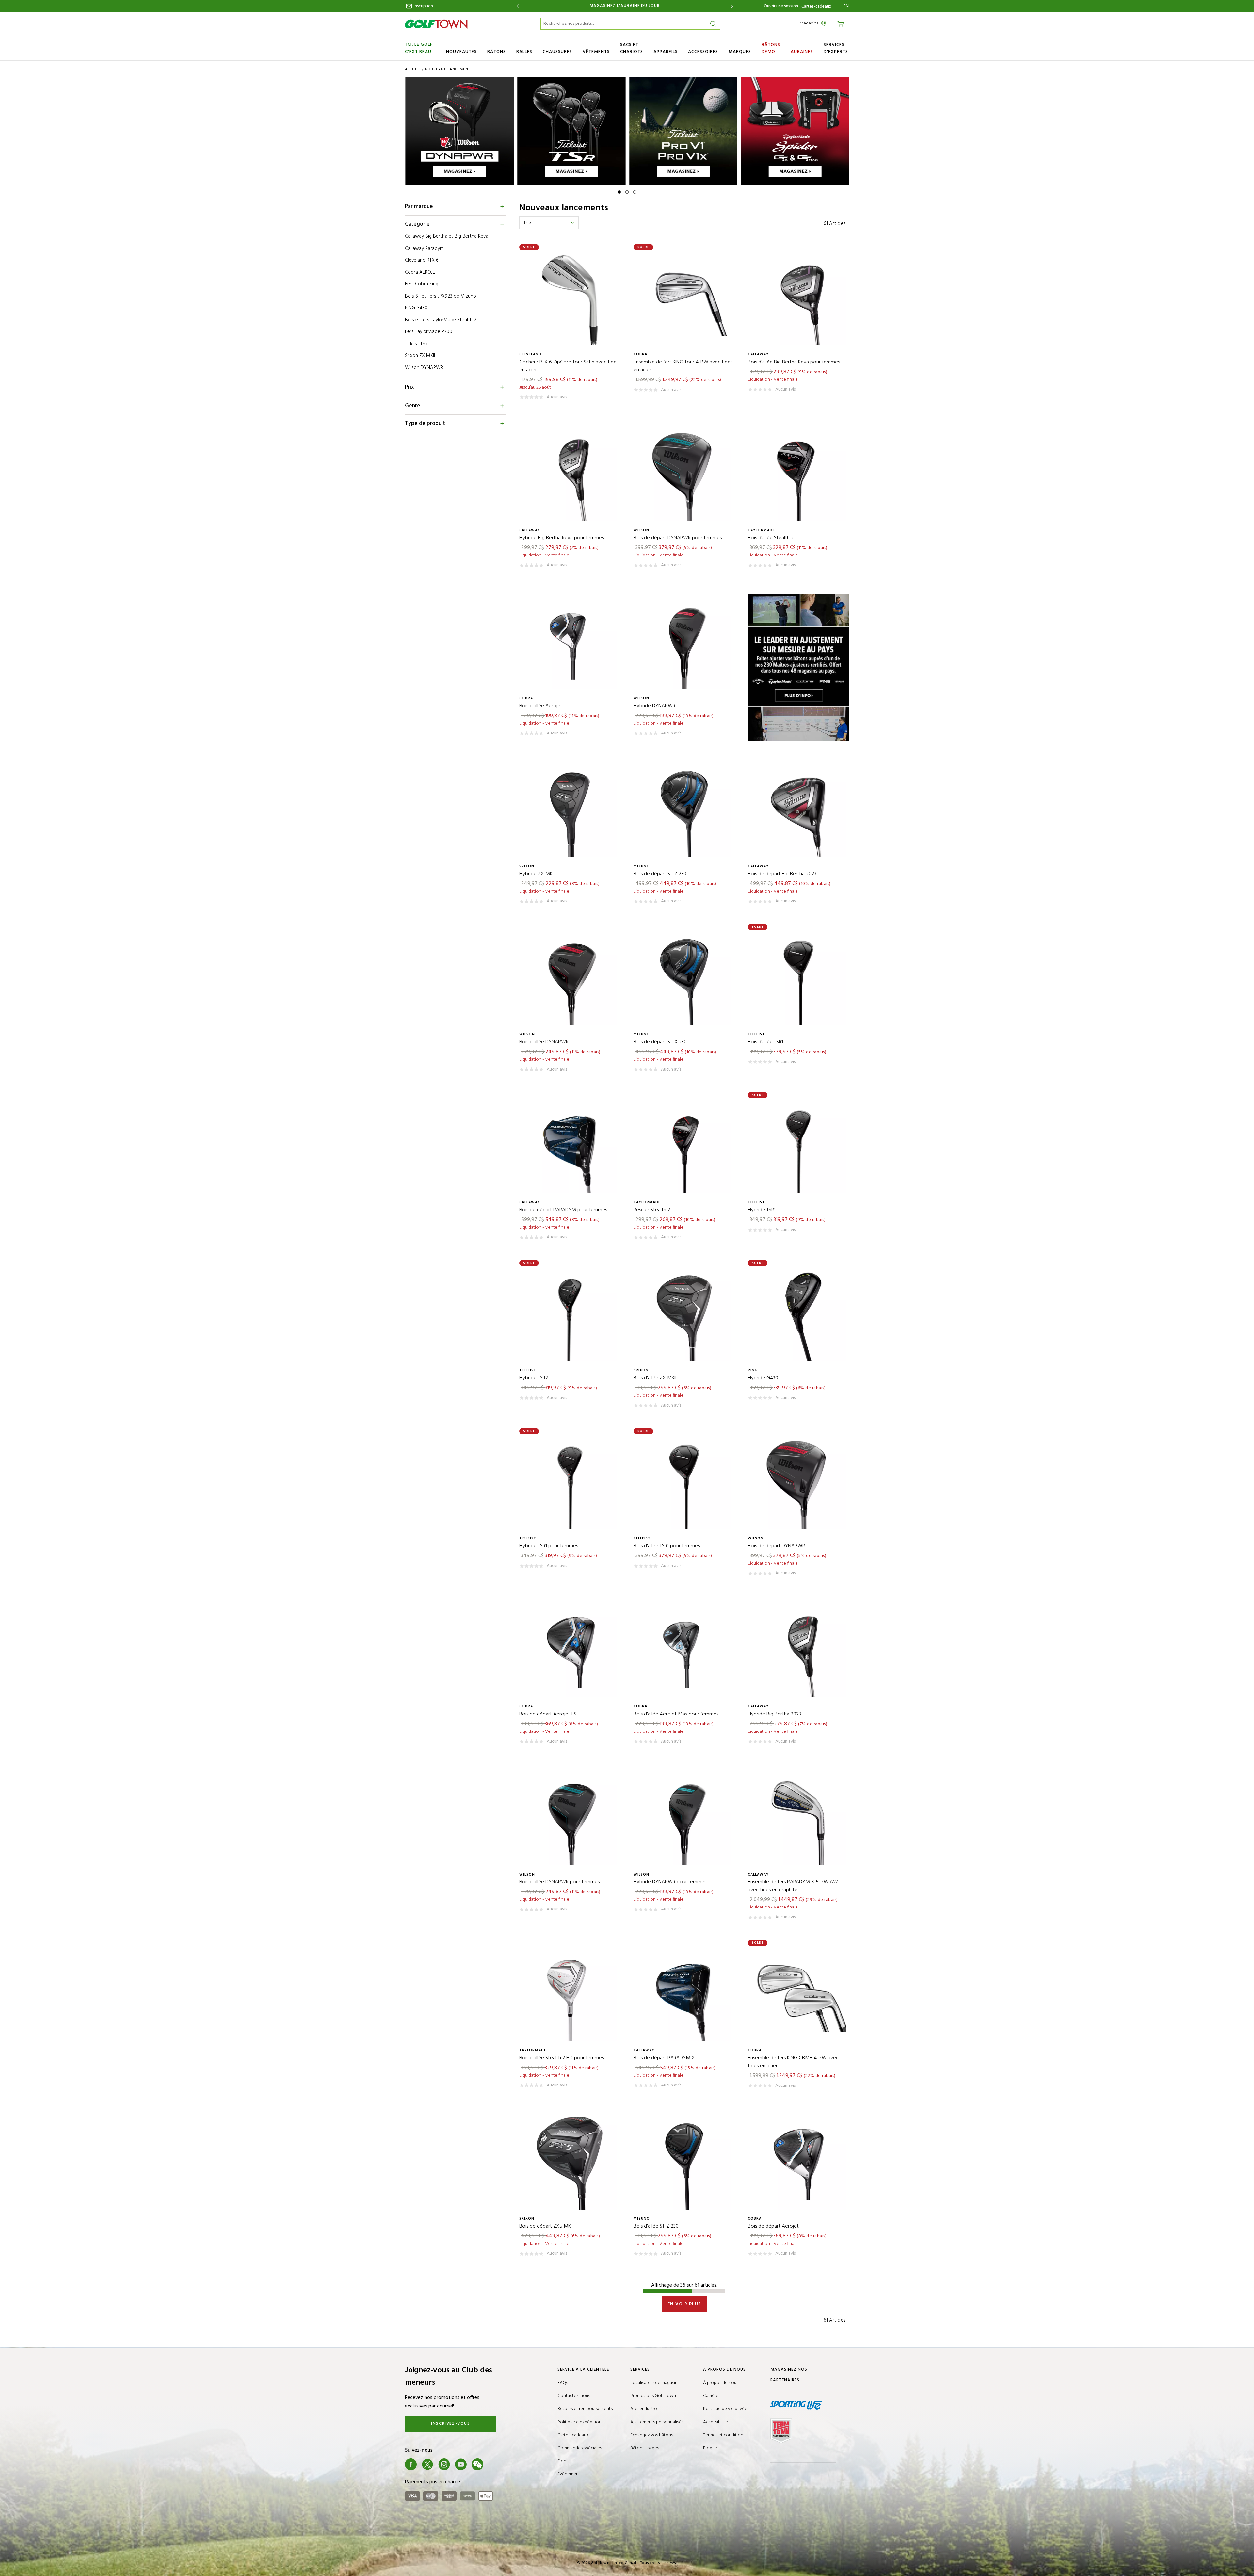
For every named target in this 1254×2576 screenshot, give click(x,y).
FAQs (563, 2383)
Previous (516, 6)
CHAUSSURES (557, 52)
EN (846, 6)
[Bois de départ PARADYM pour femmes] (570, 1146)
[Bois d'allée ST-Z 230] (684, 2162)
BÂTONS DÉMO (771, 48)
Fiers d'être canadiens (631, 6)
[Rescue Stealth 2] (684, 1146)
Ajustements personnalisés (657, 2422)
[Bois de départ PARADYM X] (684, 1994)
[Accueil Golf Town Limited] (436, 24)
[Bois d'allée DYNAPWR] (570, 978)
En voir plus (684, 2304)
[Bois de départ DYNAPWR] (798, 1482)
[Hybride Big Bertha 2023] (798, 1650)
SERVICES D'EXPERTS (836, 48)
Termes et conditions (724, 2435)
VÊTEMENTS (596, 52)
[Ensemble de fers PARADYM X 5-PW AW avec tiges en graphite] (798, 1818)
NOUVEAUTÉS (461, 52)
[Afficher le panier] (842, 23)
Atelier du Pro (644, 2409)
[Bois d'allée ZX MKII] (684, 1314)
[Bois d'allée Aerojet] (570, 642)
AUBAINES (802, 52)
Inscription (423, 6)
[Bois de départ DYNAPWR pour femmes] (684, 474)
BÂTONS (497, 52)
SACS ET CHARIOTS (632, 48)
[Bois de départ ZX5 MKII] (570, 2162)
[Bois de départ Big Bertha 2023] (798, 810)
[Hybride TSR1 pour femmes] (570, 1482)
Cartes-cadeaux (816, 7)
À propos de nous (721, 2383)
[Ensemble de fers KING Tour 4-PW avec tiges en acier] (684, 298)
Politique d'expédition (579, 2422)
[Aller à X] (427, 2464)
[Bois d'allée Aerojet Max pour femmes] (684, 1650)
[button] (619, 192)
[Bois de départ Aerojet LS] (570, 1650)
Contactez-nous (574, 2396)
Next (733, 6)
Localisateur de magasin (654, 2383)
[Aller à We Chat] (477, 2464)
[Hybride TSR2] (570, 1314)
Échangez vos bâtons (652, 2435)
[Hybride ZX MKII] (570, 810)
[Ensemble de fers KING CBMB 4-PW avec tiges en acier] (798, 1994)
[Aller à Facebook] (411, 2464)
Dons (563, 2461)
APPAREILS (666, 52)
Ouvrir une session (781, 6)
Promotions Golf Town (653, 2396)
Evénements (570, 2474)
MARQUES (740, 52)
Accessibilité (715, 2422)
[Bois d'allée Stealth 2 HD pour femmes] (570, 1994)
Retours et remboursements (585, 2409)
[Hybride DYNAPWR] (684, 642)
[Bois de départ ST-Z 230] (684, 810)
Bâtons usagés (645, 2448)
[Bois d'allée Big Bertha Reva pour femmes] (798, 298)
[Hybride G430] (798, 1314)
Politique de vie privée (725, 2409)
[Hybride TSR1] (798, 1146)
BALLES (524, 52)
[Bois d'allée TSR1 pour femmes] (684, 1482)
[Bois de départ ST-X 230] (684, 978)
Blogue (710, 2448)
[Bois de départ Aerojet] (798, 2162)
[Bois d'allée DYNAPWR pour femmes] (570, 1818)
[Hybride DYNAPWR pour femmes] (684, 1818)
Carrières (712, 2396)
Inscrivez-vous (450, 2424)
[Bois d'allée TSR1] (798, 978)
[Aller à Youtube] (461, 2464)
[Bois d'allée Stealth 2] (798, 474)
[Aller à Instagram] (444, 2464)
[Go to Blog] (494, 2464)
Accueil (413, 69)
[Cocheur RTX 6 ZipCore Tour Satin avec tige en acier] (570, 298)
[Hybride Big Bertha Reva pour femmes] (570, 474)
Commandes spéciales (580, 2448)
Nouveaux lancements (449, 69)
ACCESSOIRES (703, 52)
